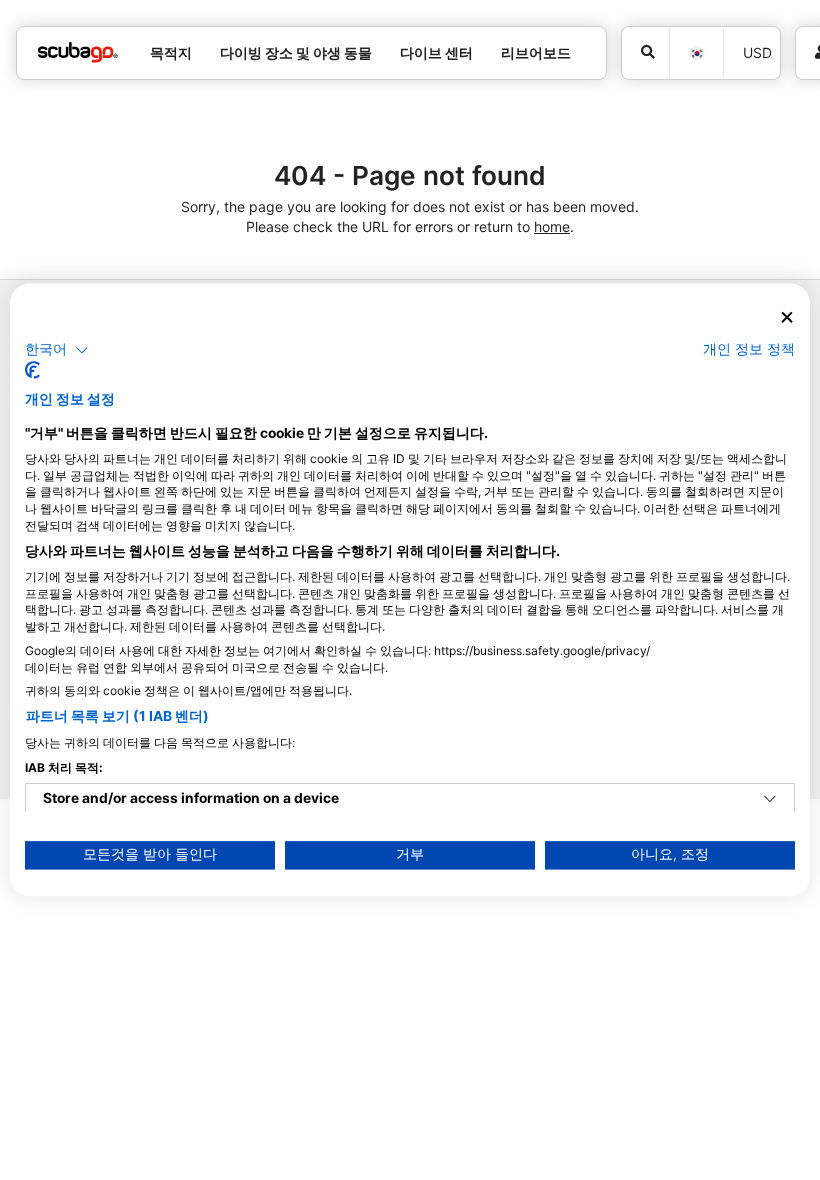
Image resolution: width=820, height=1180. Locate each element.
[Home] (78, 52)
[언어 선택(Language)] (696, 53)
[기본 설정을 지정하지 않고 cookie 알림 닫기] (787, 317)
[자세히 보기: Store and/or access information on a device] (770, 800)
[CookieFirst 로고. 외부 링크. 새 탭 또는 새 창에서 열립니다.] (32, 371)
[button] (57, 350)
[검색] (645, 53)
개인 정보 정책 (749, 349)
